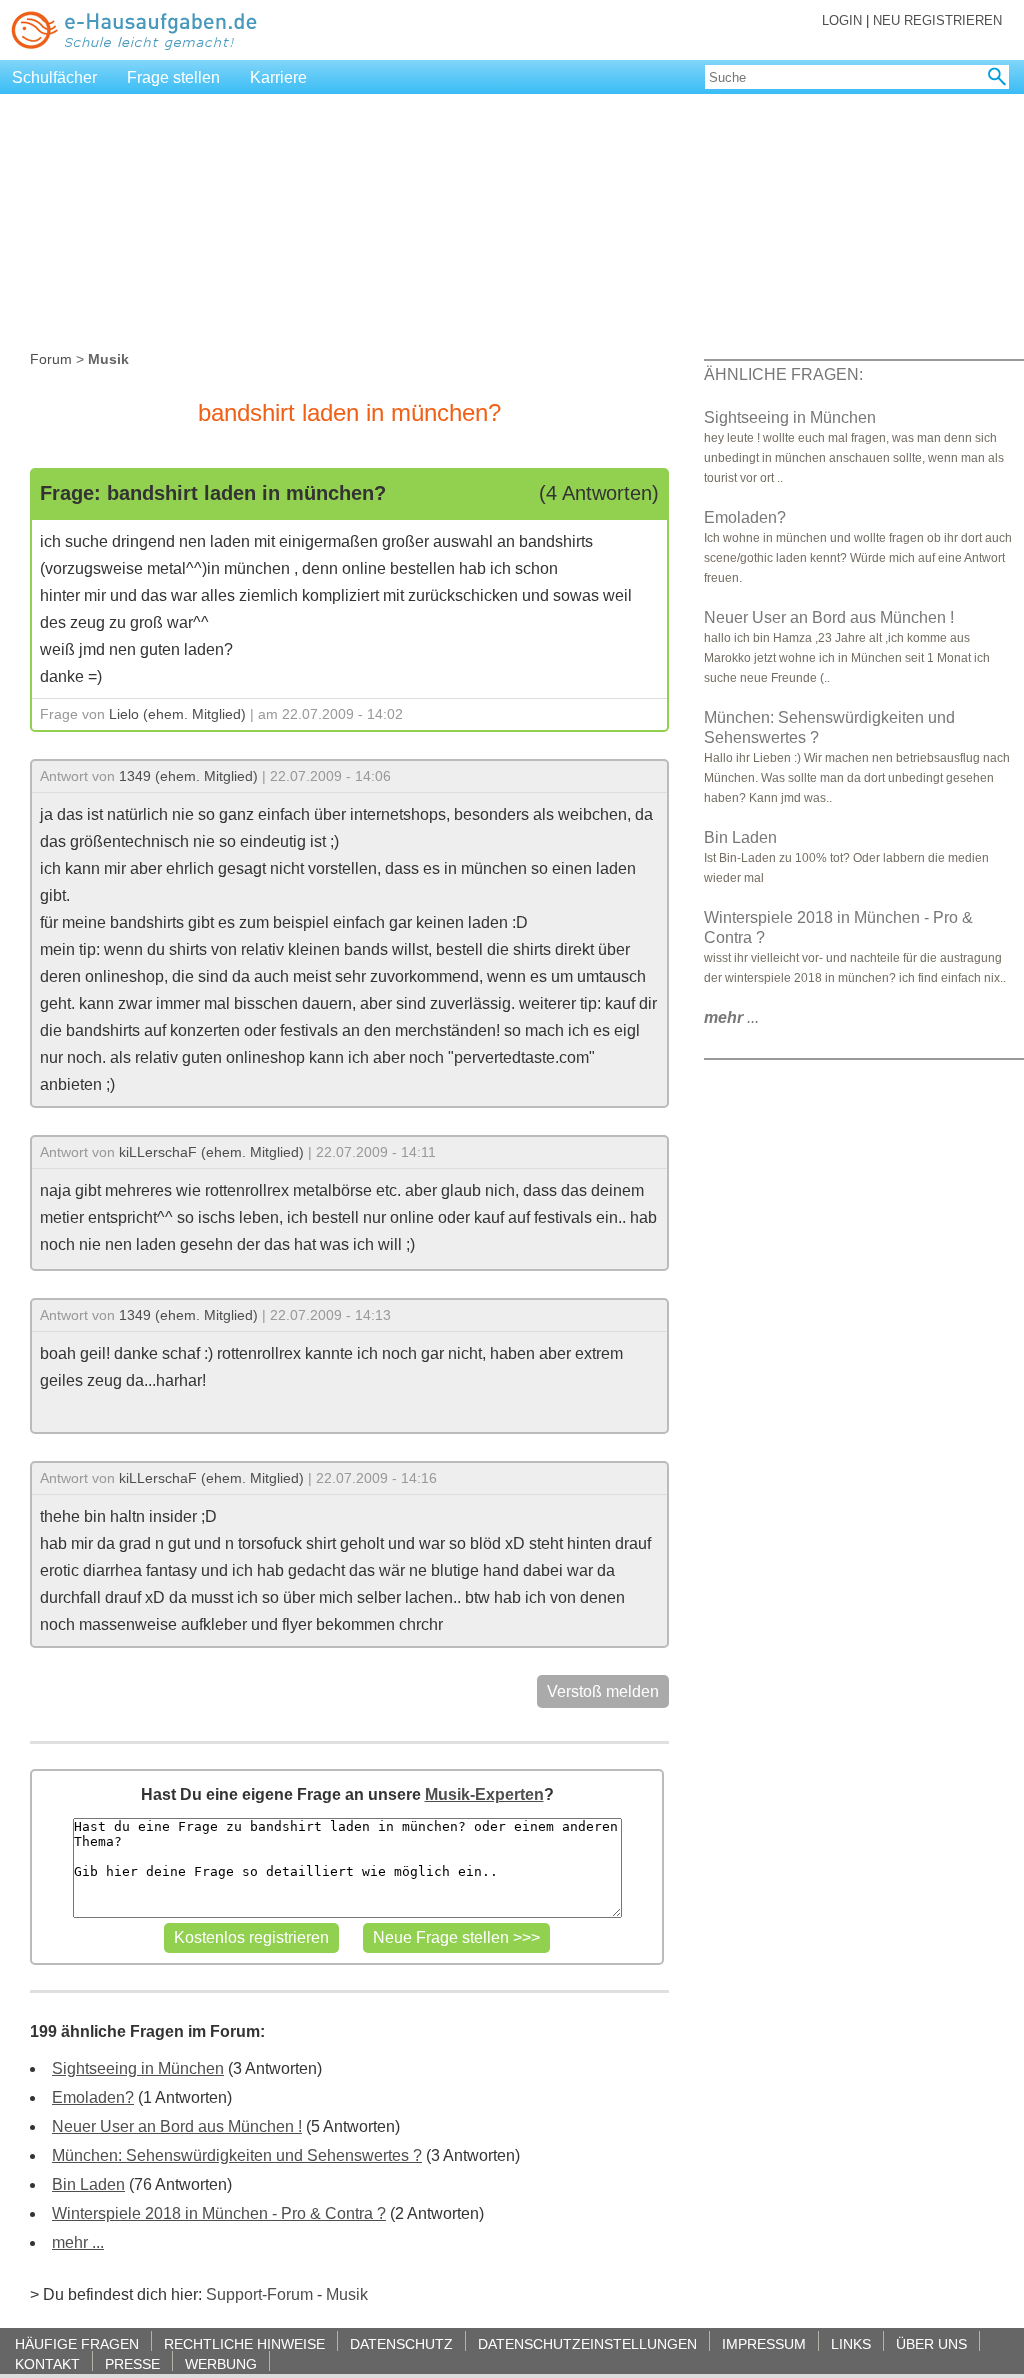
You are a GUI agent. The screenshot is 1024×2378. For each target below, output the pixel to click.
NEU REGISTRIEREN (937, 20)
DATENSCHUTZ (401, 2343)
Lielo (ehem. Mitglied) (177, 714)
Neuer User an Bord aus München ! (177, 2126)
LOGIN (842, 20)
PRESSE (132, 2363)
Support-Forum (259, 2294)
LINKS (851, 2343)
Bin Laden (88, 2184)
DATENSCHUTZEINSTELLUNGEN (587, 2343)
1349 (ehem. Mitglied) (188, 776)
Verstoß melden (603, 1691)
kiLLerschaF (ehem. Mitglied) (211, 1152)
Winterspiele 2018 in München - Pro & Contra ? (219, 2213)
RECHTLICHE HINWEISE (244, 2343)
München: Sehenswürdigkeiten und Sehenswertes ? (237, 2155)
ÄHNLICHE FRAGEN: (783, 374)
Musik (347, 2294)
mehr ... (78, 2242)
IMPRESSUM (764, 2343)
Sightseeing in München (138, 2068)
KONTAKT (47, 2363)
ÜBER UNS (931, 2343)
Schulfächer (54, 77)
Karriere (278, 77)
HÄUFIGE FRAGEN (77, 2343)
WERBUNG (221, 2363)
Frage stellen (173, 77)
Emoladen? (93, 2097)
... (731, 1017)
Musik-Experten (484, 1794)
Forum (51, 359)
